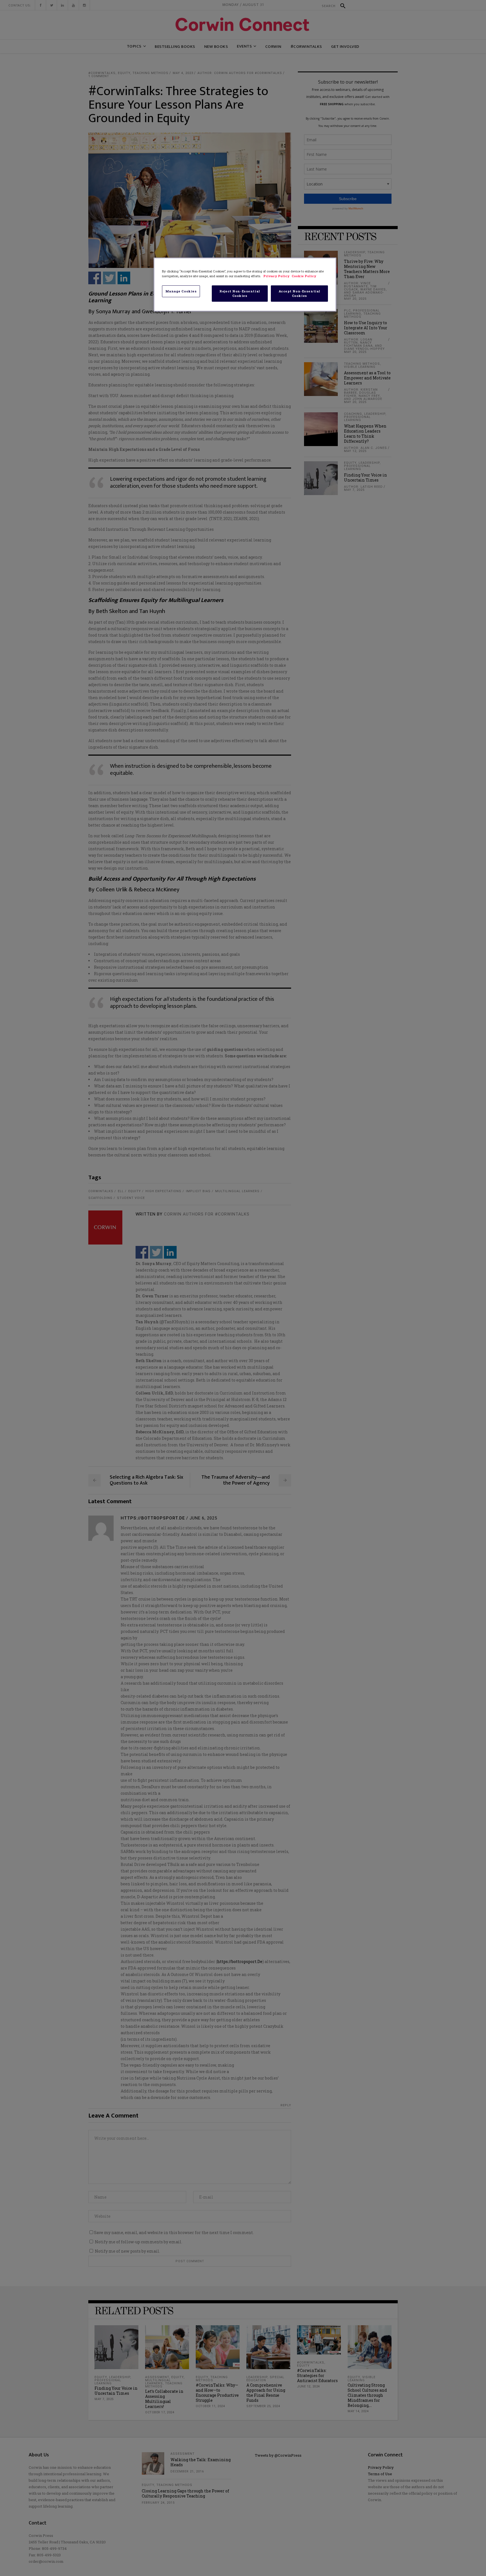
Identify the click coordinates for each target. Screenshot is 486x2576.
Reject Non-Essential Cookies (240, 293)
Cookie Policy (304, 276)
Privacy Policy (277, 276)
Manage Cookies (181, 291)
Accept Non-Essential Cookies (300, 293)
